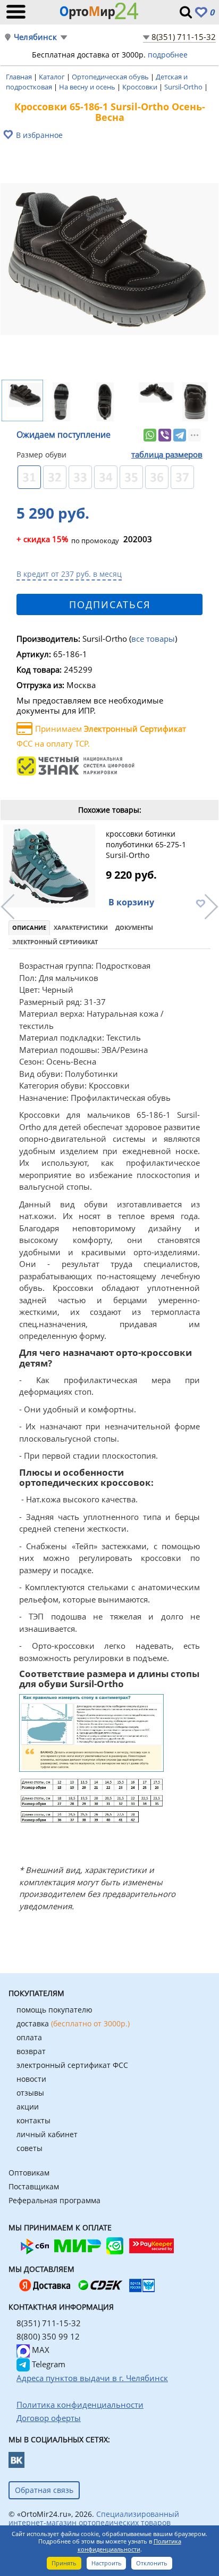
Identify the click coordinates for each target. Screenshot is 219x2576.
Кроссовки (141, 87)
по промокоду (68, 540)
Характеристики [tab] (81, 927)
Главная (20, 77)
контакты (33, 2120)
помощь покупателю (54, 2010)
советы (30, 2148)
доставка (73, 2023)
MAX (40, 2350)
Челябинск (35, 37)
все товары (153, 639)
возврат (31, 2051)
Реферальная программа (54, 2200)
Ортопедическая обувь (111, 77)
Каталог (53, 77)
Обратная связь (44, 2490)
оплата (29, 2037)
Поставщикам (34, 2186)
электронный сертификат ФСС (72, 2065)
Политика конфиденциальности (129, 2545)
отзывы (30, 2093)
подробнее (168, 55)
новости (31, 2079)
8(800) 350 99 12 (48, 2336)
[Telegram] (180, 435)
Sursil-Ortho (184, 87)
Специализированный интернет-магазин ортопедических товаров (94, 2518)
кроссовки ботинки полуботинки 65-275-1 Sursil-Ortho (146, 844)
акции (28, 2107)
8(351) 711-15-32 (184, 37)
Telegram (48, 2364)
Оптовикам (29, 2173)
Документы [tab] (134, 927)
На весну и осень (88, 87)
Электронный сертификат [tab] (55, 942)
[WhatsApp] (150, 435)
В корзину (131, 902)
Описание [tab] (29, 927)
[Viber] (165, 435)
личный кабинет (47, 2134)
